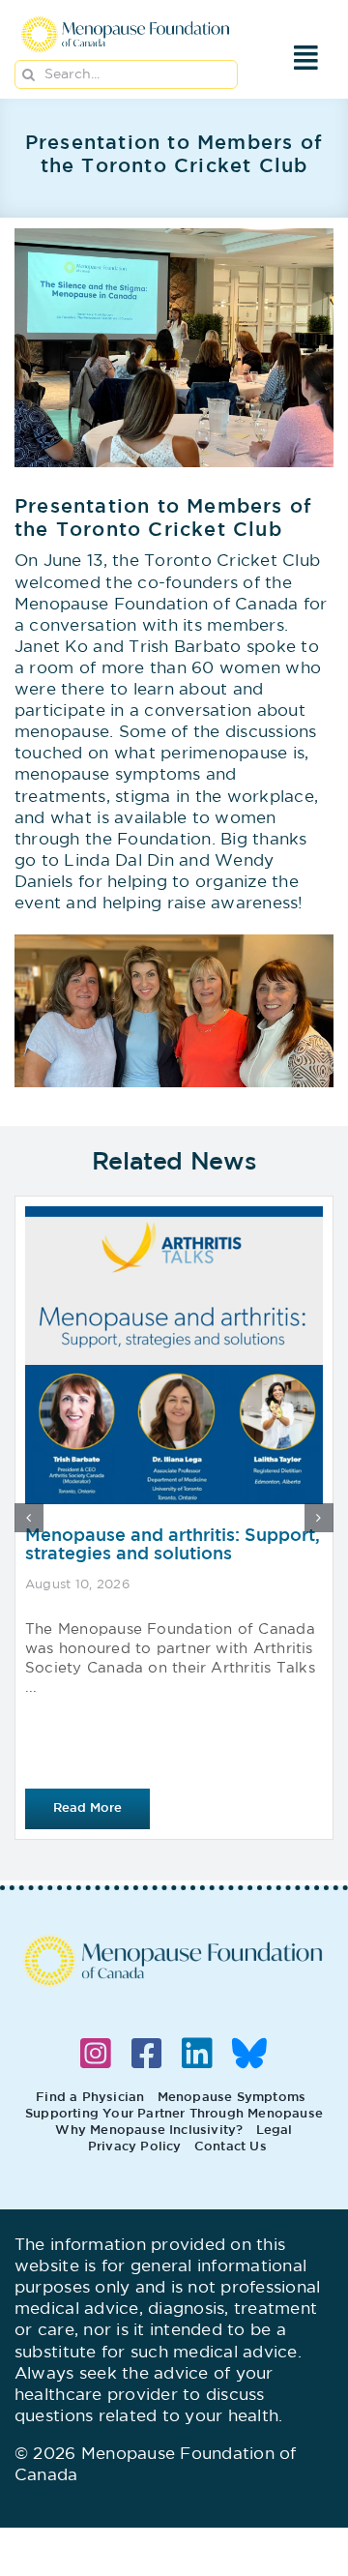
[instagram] (96, 2054)
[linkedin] (197, 2054)
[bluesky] (249, 2054)
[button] (29, 1518)
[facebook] (147, 2054)
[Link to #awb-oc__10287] (306, 58)
